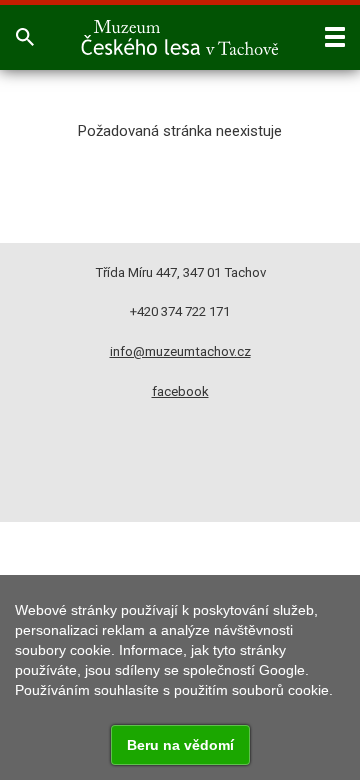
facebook (180, 391)
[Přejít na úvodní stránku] (179, 37)
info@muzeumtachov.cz (180, 351)
